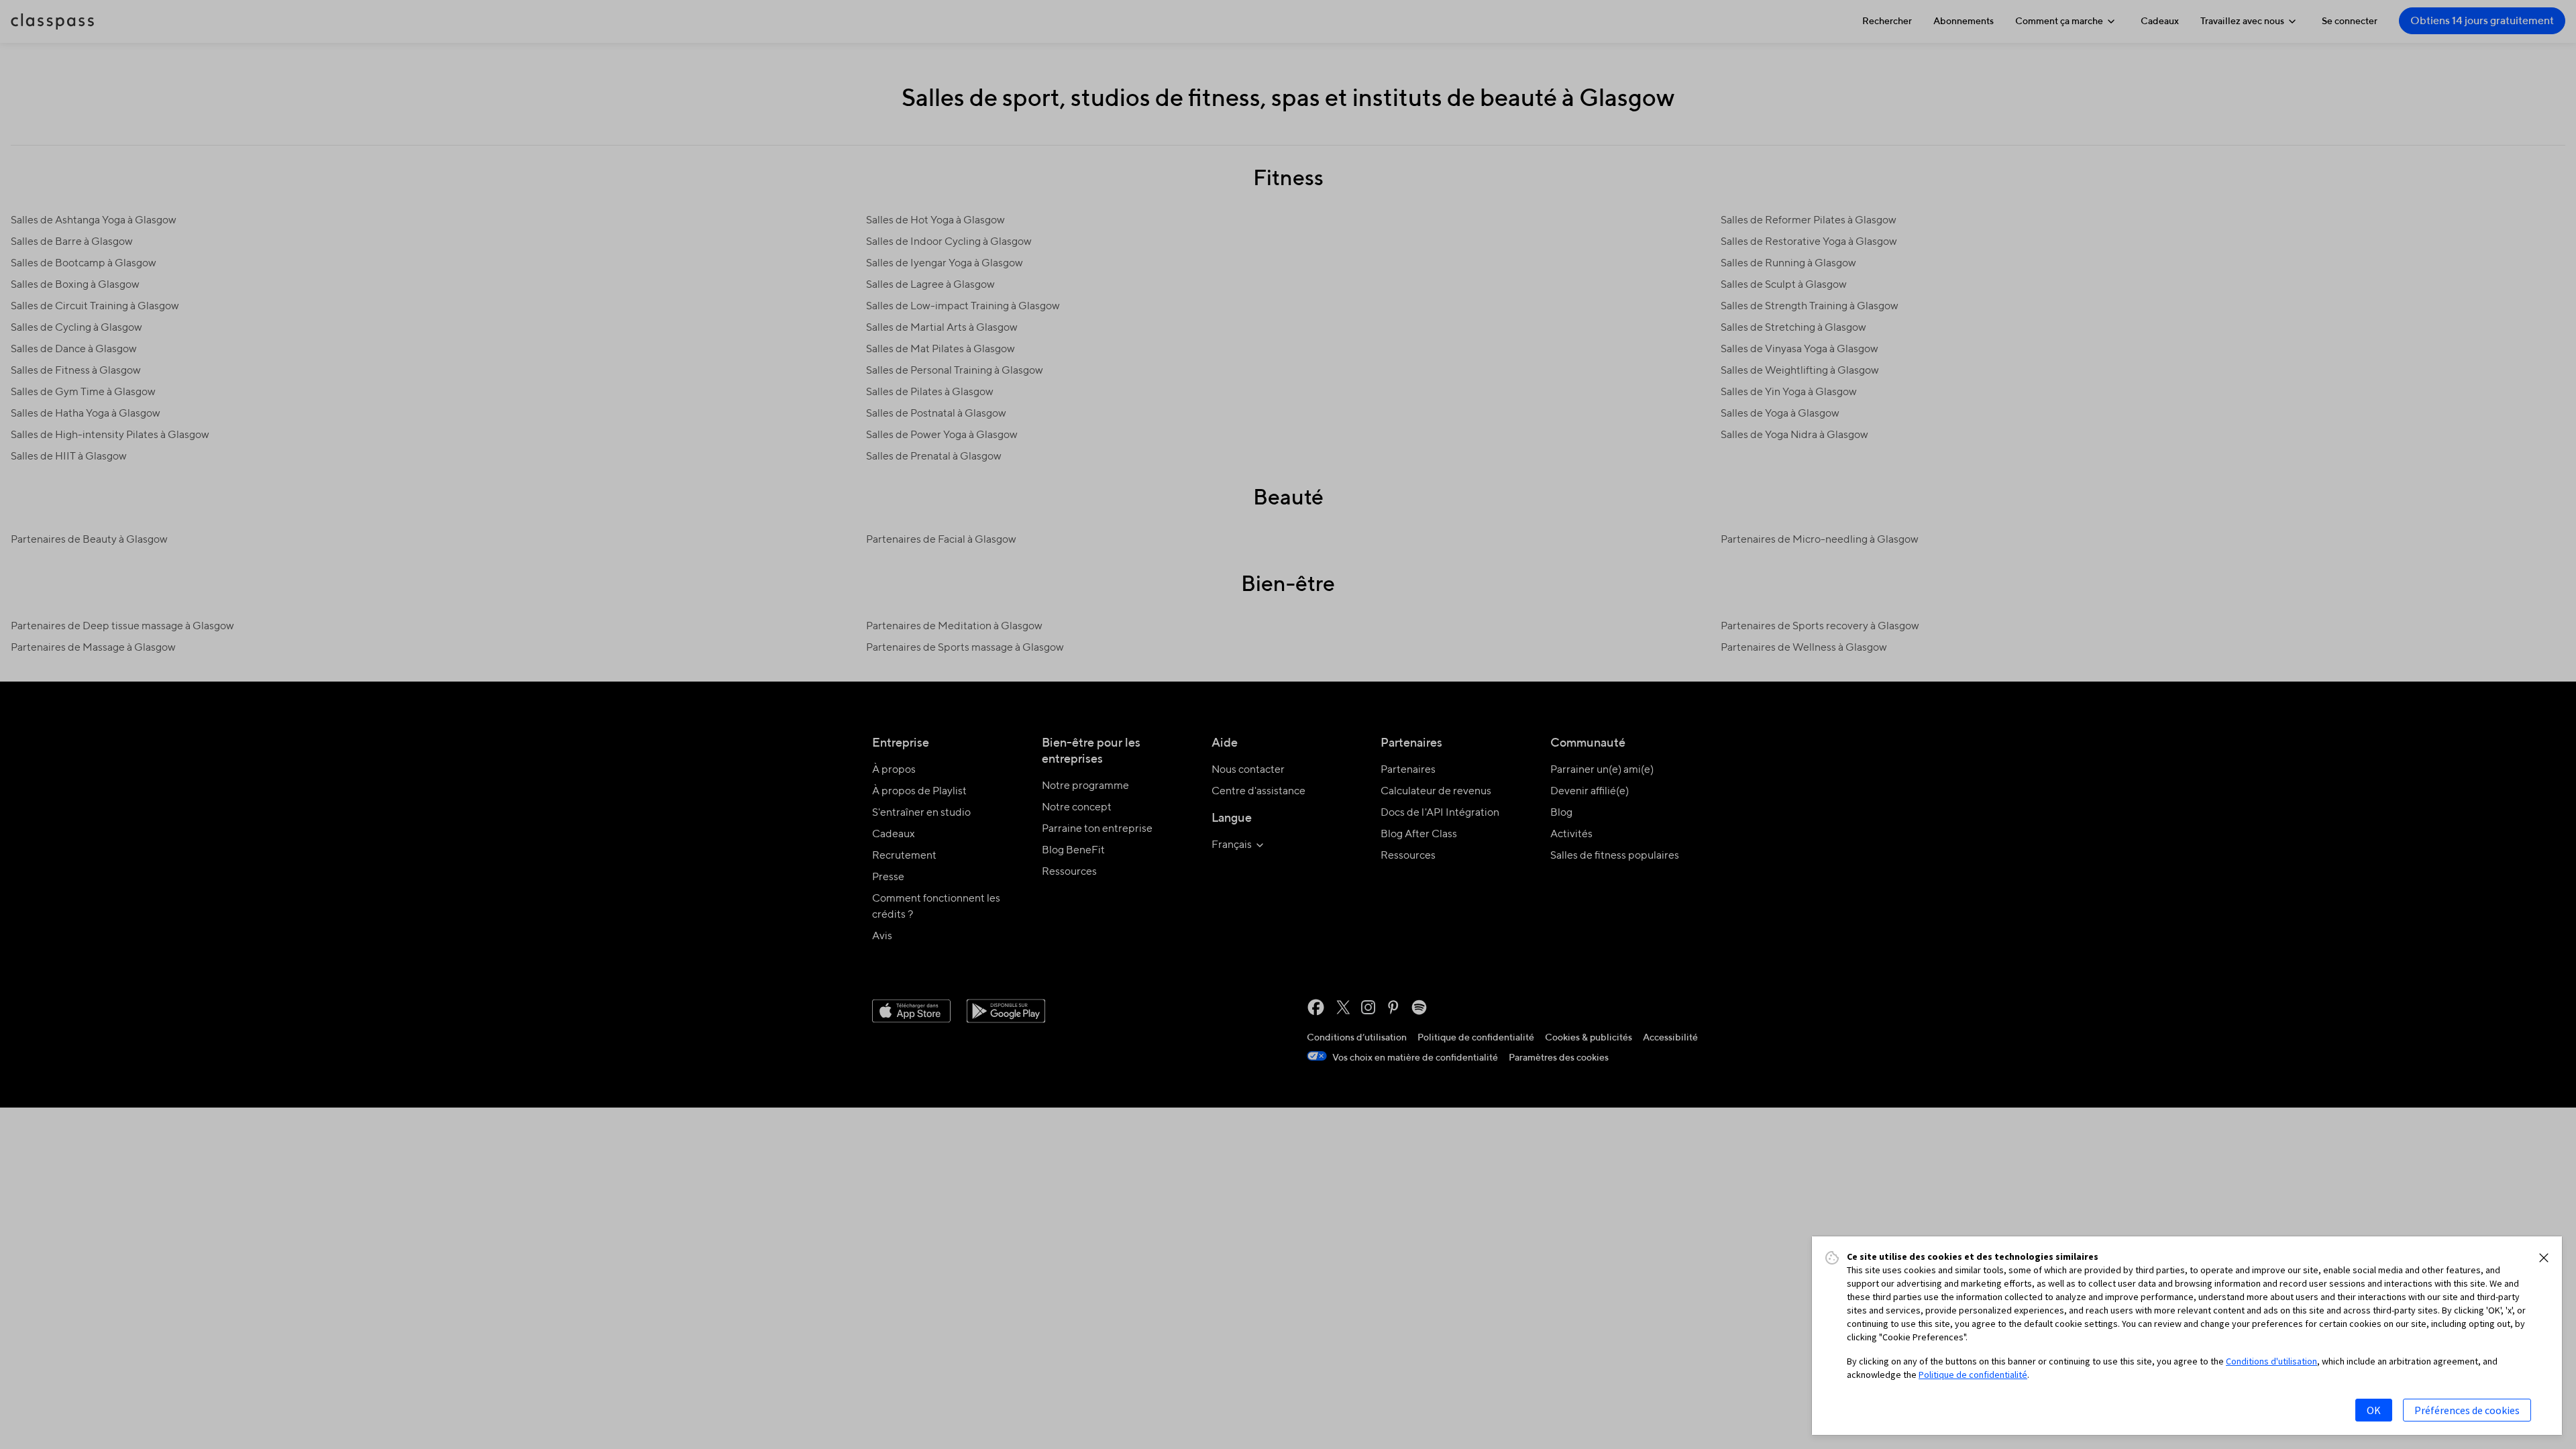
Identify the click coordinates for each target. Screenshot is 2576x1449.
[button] (2544, 1258)
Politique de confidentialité (1973, 1375)
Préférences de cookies (2467, 1410)
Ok (2374, 1410)
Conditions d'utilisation (2271, 1361)
